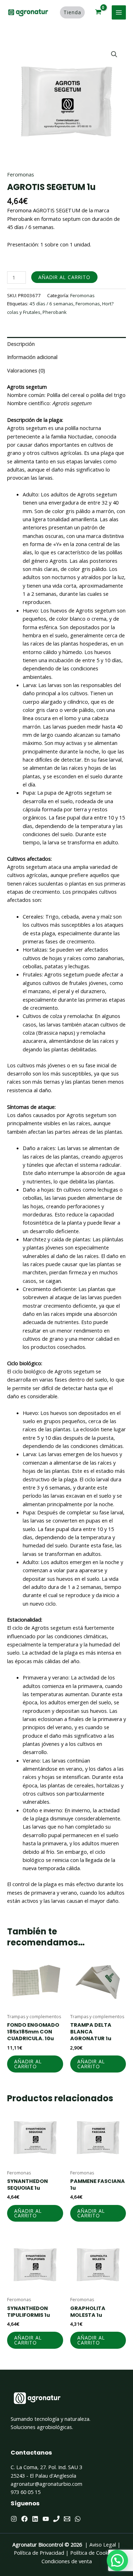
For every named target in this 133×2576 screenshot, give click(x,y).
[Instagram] (14, 2519)
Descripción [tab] (21, 344)
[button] (114, 54)
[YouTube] (46, 2519)
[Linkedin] (35, 2519)
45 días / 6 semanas (51, 304)
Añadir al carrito (64, 277)
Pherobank (55, 312)
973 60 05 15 (26, 2492)
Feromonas (21, 174)
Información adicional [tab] (32, 357)
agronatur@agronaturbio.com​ (46, 2484)
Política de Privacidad (39, 2553)
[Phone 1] (56, 2519)
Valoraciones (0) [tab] (26, 370)
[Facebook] (24, 2519)
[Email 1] (67, 2519)
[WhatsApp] (78, 2519)
